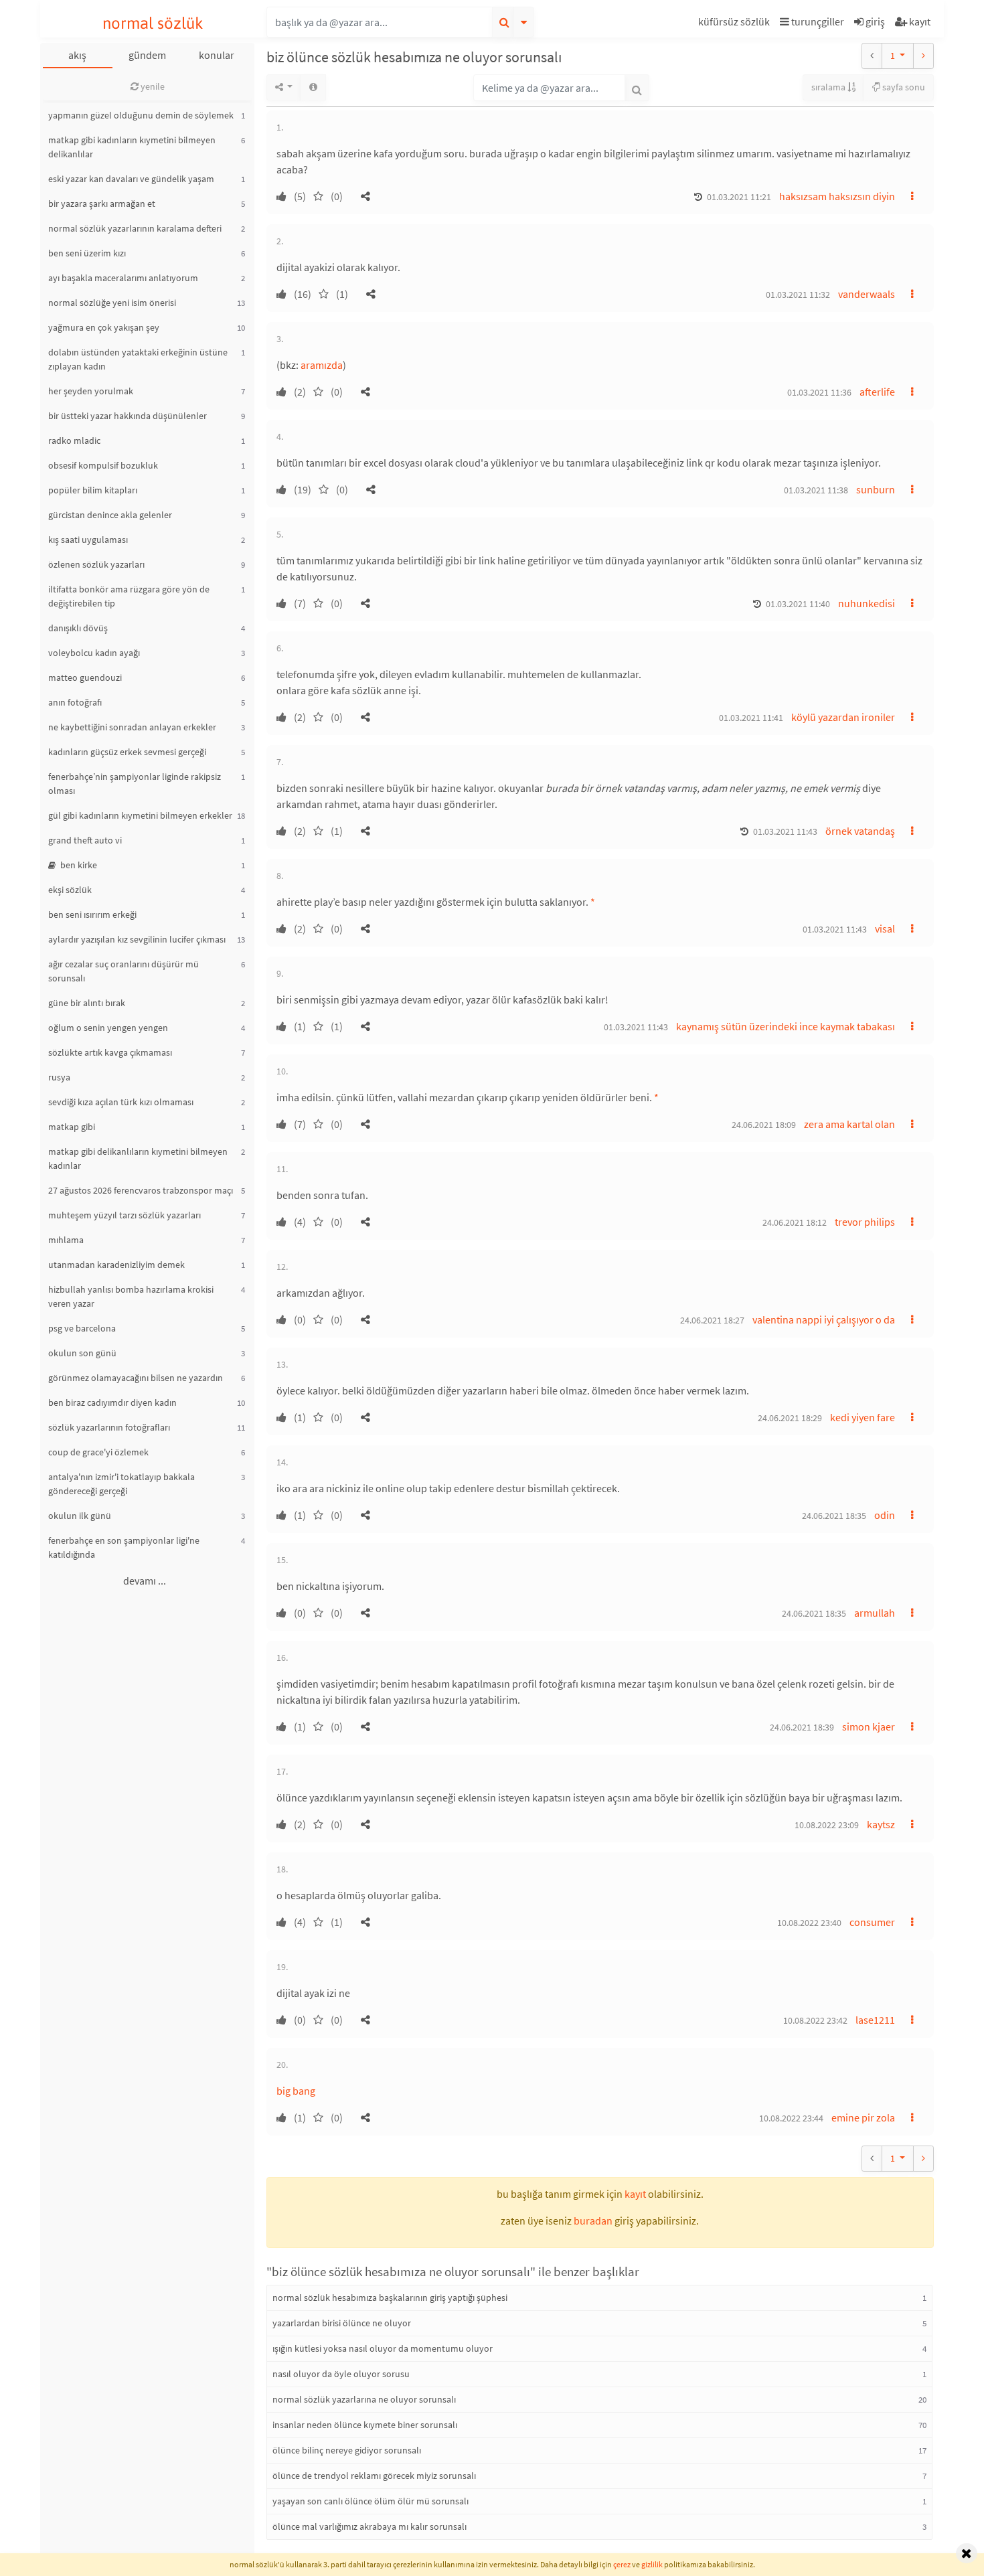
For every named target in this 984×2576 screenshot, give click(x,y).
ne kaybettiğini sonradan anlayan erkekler (132, 727)
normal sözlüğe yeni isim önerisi (112, 303)
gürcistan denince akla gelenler (110, 515)
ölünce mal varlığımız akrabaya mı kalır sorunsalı (370, 2526)
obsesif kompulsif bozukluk (103, 465)
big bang (296, 2091)
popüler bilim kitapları (93, 490)
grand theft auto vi (85, 840)
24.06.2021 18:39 (802, 1727)
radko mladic (74, 440)
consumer (872, 1922)
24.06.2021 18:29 (790, 1418)
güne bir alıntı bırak (87, 1003)
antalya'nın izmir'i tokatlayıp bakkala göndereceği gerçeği (121, 1484)
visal (885, 929)
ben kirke (78, 865)
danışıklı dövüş (78, 628)
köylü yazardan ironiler (843, 717)
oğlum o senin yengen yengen (108, 1028)
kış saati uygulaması (88, 540)
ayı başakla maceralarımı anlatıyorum (123, 278)
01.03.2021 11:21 (739, 197)
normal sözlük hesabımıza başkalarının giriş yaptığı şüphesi (390, 2298)
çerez (622, 2564)
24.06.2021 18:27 (712, 1320)
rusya (59, 1077)
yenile (152, 86)
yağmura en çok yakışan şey (104, 327)
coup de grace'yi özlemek (98, 1452)
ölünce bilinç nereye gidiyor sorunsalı (347, 2450)
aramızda (322, 365)
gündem (147, 55)
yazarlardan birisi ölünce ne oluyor (342, 2323)
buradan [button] (593, 2221)
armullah (875, 1613)
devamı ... (145, 1581)
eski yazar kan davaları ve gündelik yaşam (131, 179)
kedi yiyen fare (863, 1417)
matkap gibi (72, 1127)
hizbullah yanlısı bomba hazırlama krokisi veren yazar (131, 1296)
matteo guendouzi (85, 677)
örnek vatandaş (860, 831)
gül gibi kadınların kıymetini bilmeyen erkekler (140, 815)
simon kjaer (869, 1726)
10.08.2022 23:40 (809, 1923)
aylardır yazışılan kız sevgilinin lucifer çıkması (137, 939)
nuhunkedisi (867, 603)
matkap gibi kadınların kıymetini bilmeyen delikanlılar (132, 147)
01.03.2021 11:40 (798, 604)
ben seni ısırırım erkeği (92, 914)
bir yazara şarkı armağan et (102, 204)
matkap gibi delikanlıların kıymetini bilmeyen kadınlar (138, 1158)
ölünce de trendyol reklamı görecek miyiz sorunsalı (374, 2476)
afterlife (877, 392)
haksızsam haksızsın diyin (837, 196)
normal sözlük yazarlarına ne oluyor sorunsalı (364, 2399)
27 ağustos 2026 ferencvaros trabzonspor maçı (141, 1190)
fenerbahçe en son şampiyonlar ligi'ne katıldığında (124, 1547)
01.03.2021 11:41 (751, 718)
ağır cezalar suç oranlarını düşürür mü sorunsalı (124, 971)
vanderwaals (867, 294)
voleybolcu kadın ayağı (94, 653)
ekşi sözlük (70, 890)
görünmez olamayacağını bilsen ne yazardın (136, 1378)
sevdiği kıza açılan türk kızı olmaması (121, 1102)
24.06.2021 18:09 (764, 1125)
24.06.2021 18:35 (834, 1516)
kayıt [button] (635, 2194)
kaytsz (881, 1824)
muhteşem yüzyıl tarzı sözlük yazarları (125, 1215)
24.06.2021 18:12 (795, 1222)
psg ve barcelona (82, 1328)
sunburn (876, 489)
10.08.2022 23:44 (791, 2118)
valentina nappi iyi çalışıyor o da (824, 1319)
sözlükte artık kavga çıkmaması (110, 1052)
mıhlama (66, 1240)
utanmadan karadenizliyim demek (116, 1265)
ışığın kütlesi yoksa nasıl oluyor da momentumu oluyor (383, 2348)
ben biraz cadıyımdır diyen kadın (112, 1402)
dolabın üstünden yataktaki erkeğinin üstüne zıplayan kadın (138, 359)
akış (77, 55)
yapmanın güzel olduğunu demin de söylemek (141, 115)
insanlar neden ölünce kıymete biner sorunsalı (365, 2425)
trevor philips (865, 1222)
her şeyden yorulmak (91, 391)
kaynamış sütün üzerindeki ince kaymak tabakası (786, 1026)
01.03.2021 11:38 (816, 490)
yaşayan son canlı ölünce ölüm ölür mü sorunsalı (371, 2501)
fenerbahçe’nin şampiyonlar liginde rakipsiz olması (135, 784)
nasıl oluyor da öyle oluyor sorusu (341, 2374)
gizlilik (652, 2564)
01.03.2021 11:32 (798, 295)
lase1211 (875, 2020)
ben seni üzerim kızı (87, 253)
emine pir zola (863, 2117)
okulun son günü (82, 1353)
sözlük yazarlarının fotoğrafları (109, 1427)
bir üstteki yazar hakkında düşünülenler (128, 416)
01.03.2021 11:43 (785, 831)
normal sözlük (153, 23)
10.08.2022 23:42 (815, 2020)
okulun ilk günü (80, 1516)
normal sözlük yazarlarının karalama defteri (135, 228)
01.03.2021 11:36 (819, 392)
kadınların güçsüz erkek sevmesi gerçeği (127, 752)
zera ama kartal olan (849, 1124)
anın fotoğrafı (75, 702)
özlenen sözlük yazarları (96, 564)
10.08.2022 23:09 (827, 1825)
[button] (736, 24)
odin (885, 1515)
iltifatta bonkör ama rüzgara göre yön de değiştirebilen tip (129, 596)
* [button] (593, 902)
